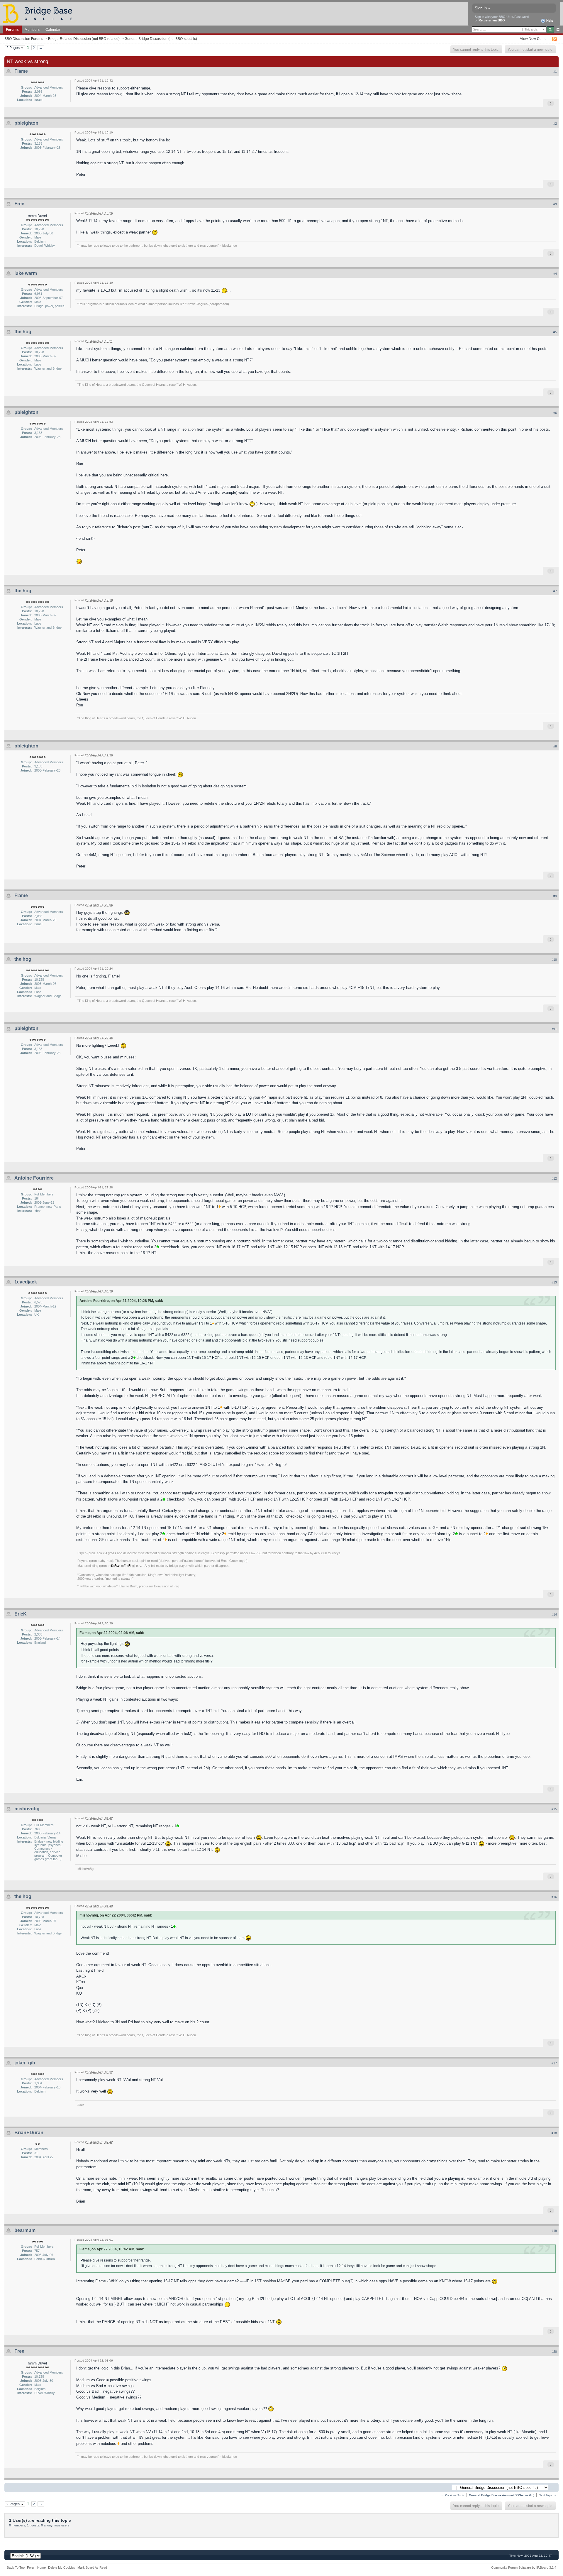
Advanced (558, 30)
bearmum (25, 2230)
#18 (554, 2133)
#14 (554, 1614)
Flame (21, 71)
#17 (554, 2063)
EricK (21, 1614)
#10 (554, 960)
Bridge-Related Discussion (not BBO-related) (84, 39)
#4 (555, 274)
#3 (555, 204)
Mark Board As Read (92, 2567)
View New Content (535, 39)
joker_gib (25, 2063)
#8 (555, 746)
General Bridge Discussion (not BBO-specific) (161, 39)
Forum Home (36, 2567)
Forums (12, 29)
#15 (554, 1809)
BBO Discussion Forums (24, 39)
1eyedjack (26, 1282)
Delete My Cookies (62, 2567)
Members (32, 29)
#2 (555, 124)
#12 (554, 1178)
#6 (555, 413)
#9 (555, 896)
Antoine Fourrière (34, 1178)
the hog (23, 332)
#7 (555, 591)
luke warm (26, 273)
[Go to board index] (40, 13)
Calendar (53, 29)
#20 (554, 2352)
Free (19, 204)
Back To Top (16, 2567)
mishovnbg (27, 1809)
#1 (555, 72)
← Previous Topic (453, 2495)
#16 (554, 1897)
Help (549, 21)
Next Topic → (548, 2495)
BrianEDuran (29, 2133)
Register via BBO (492, 20)
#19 (554, 2231)
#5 (555, 332)
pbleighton (26, 123)
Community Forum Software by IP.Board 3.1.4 (524, 2567)
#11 (554, 1029)
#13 (554, 1282)
